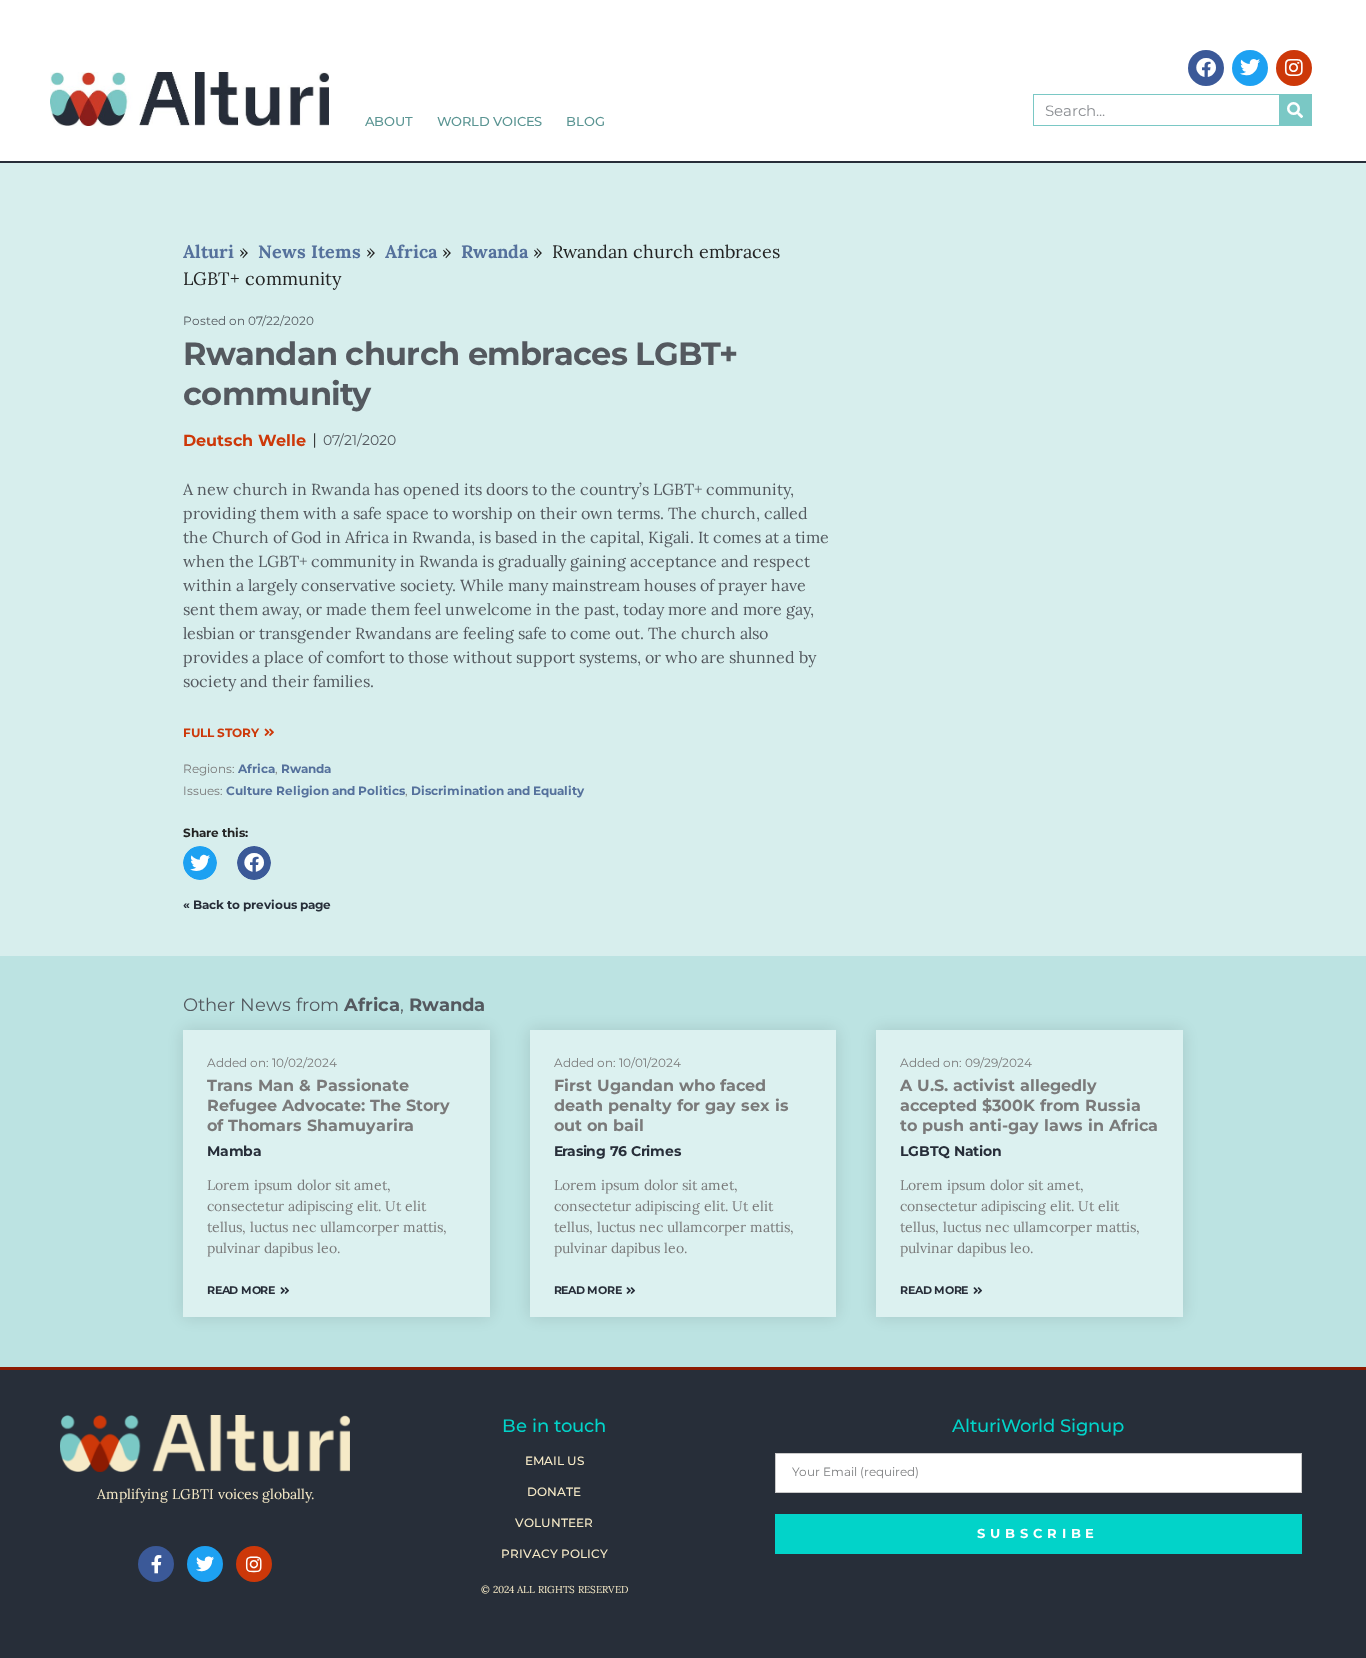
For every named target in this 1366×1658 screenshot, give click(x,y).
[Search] (1295, 110)
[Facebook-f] (156, 1564)
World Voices (490, 121)
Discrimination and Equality (497, 790)
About (389, 121)
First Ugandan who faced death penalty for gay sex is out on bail (671, 1105)
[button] (200, 863)
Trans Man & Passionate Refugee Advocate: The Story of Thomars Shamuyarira (328, 1105)
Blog (585, 121)
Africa (256, 768)
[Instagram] (1294, 68)
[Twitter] (1250, 68)
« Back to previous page (257, 904)
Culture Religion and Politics (315, 790)
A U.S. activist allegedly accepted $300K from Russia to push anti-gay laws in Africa (1029, 1105)
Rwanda (306, 768)
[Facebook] (1206, 68)
